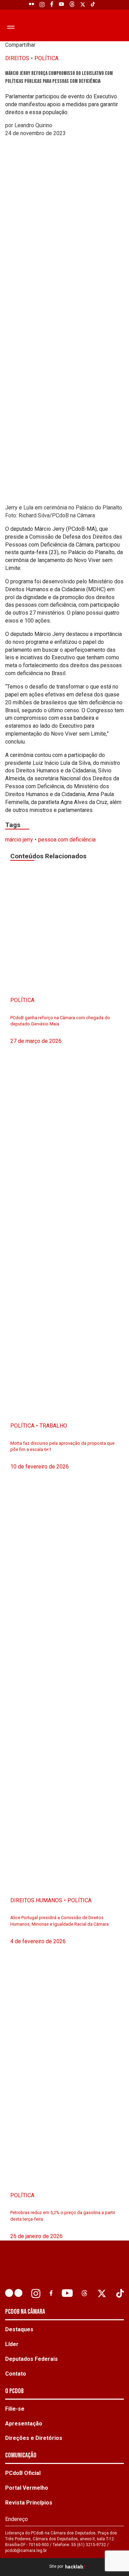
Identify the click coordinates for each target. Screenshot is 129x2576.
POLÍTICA (46, 58)
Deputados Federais (31, 2359)
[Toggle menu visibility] (9, 27)
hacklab (74, 2567)
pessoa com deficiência (67, 840)
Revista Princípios (29, 2503)
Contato (16, 2374)
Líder (12, 2344)
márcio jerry (19, 840)
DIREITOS (17, 58)
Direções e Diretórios (34, 2438)
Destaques (19, 2329)
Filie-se (15, 2409)
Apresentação (24, 2424)
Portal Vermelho (27, 2488)
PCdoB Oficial (23, 2473)
